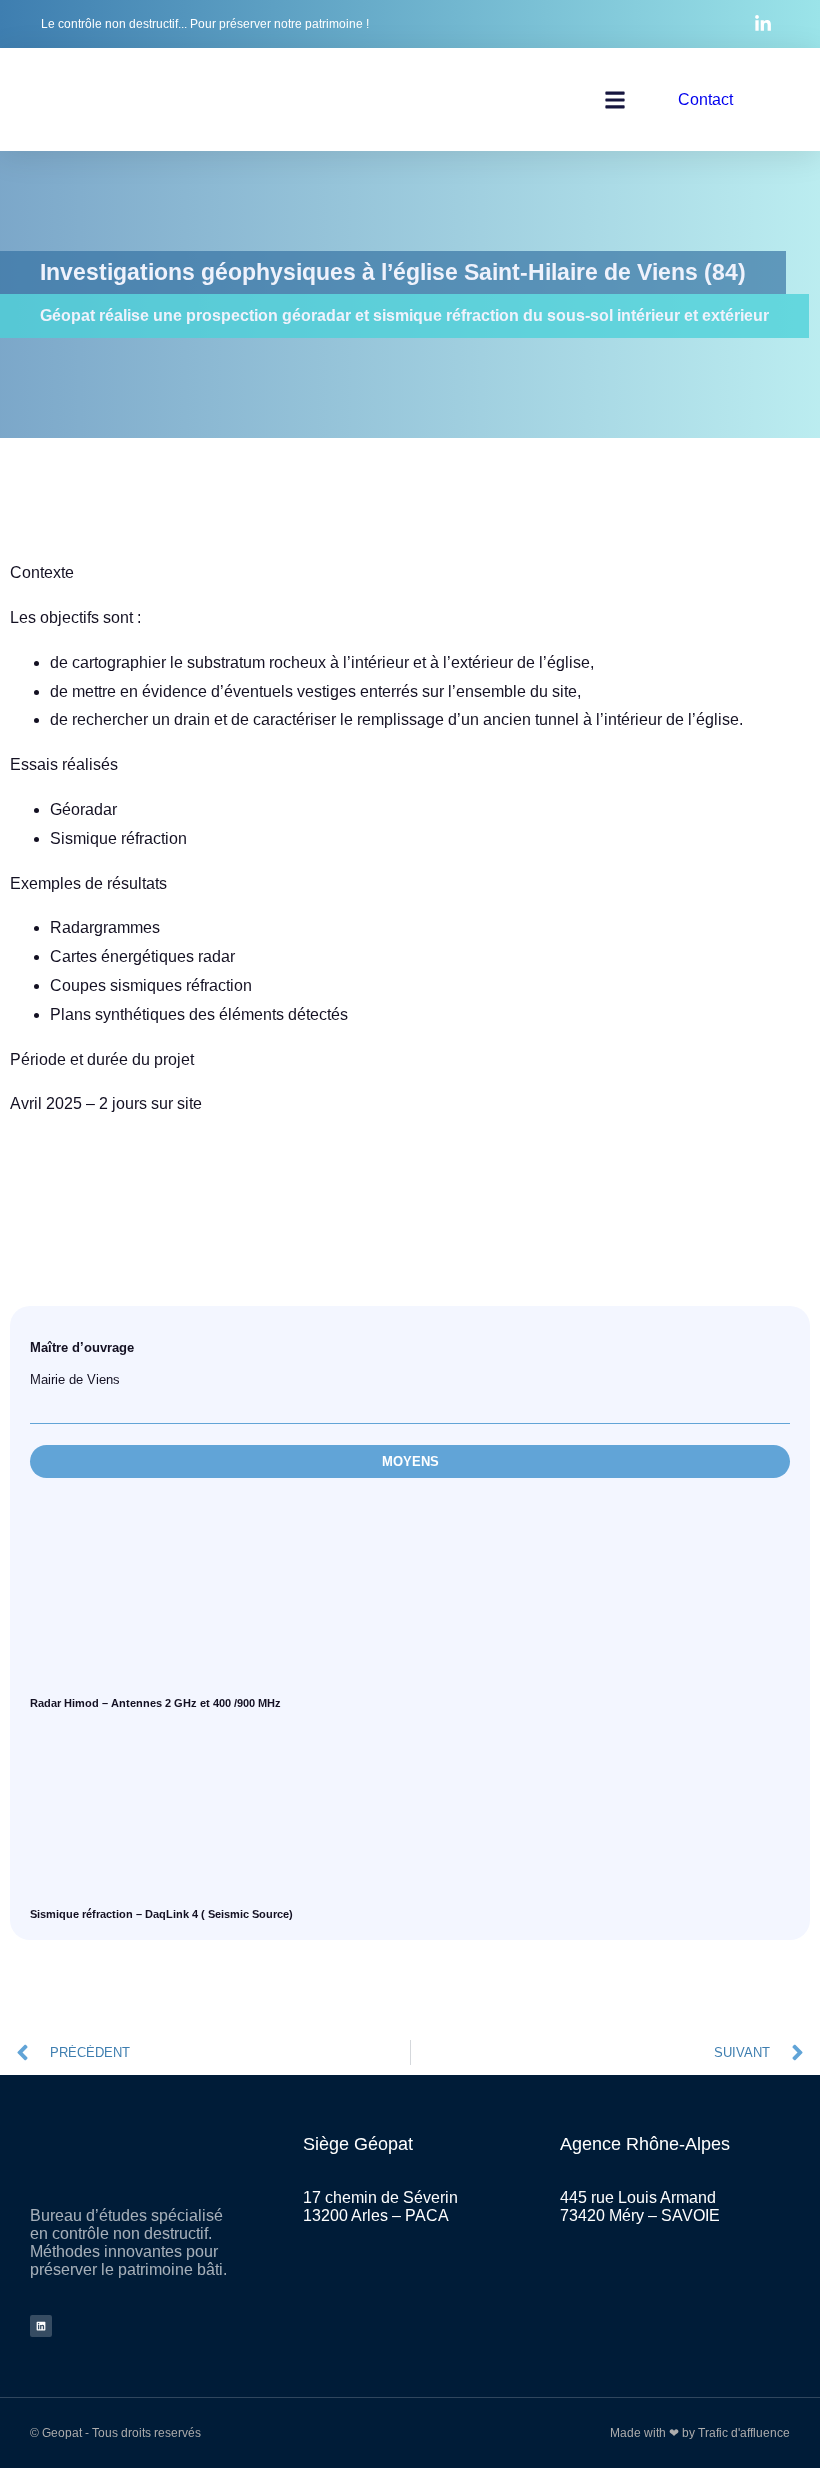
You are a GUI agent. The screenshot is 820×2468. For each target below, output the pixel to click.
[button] (614, 99)
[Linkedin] (41, 2326)
